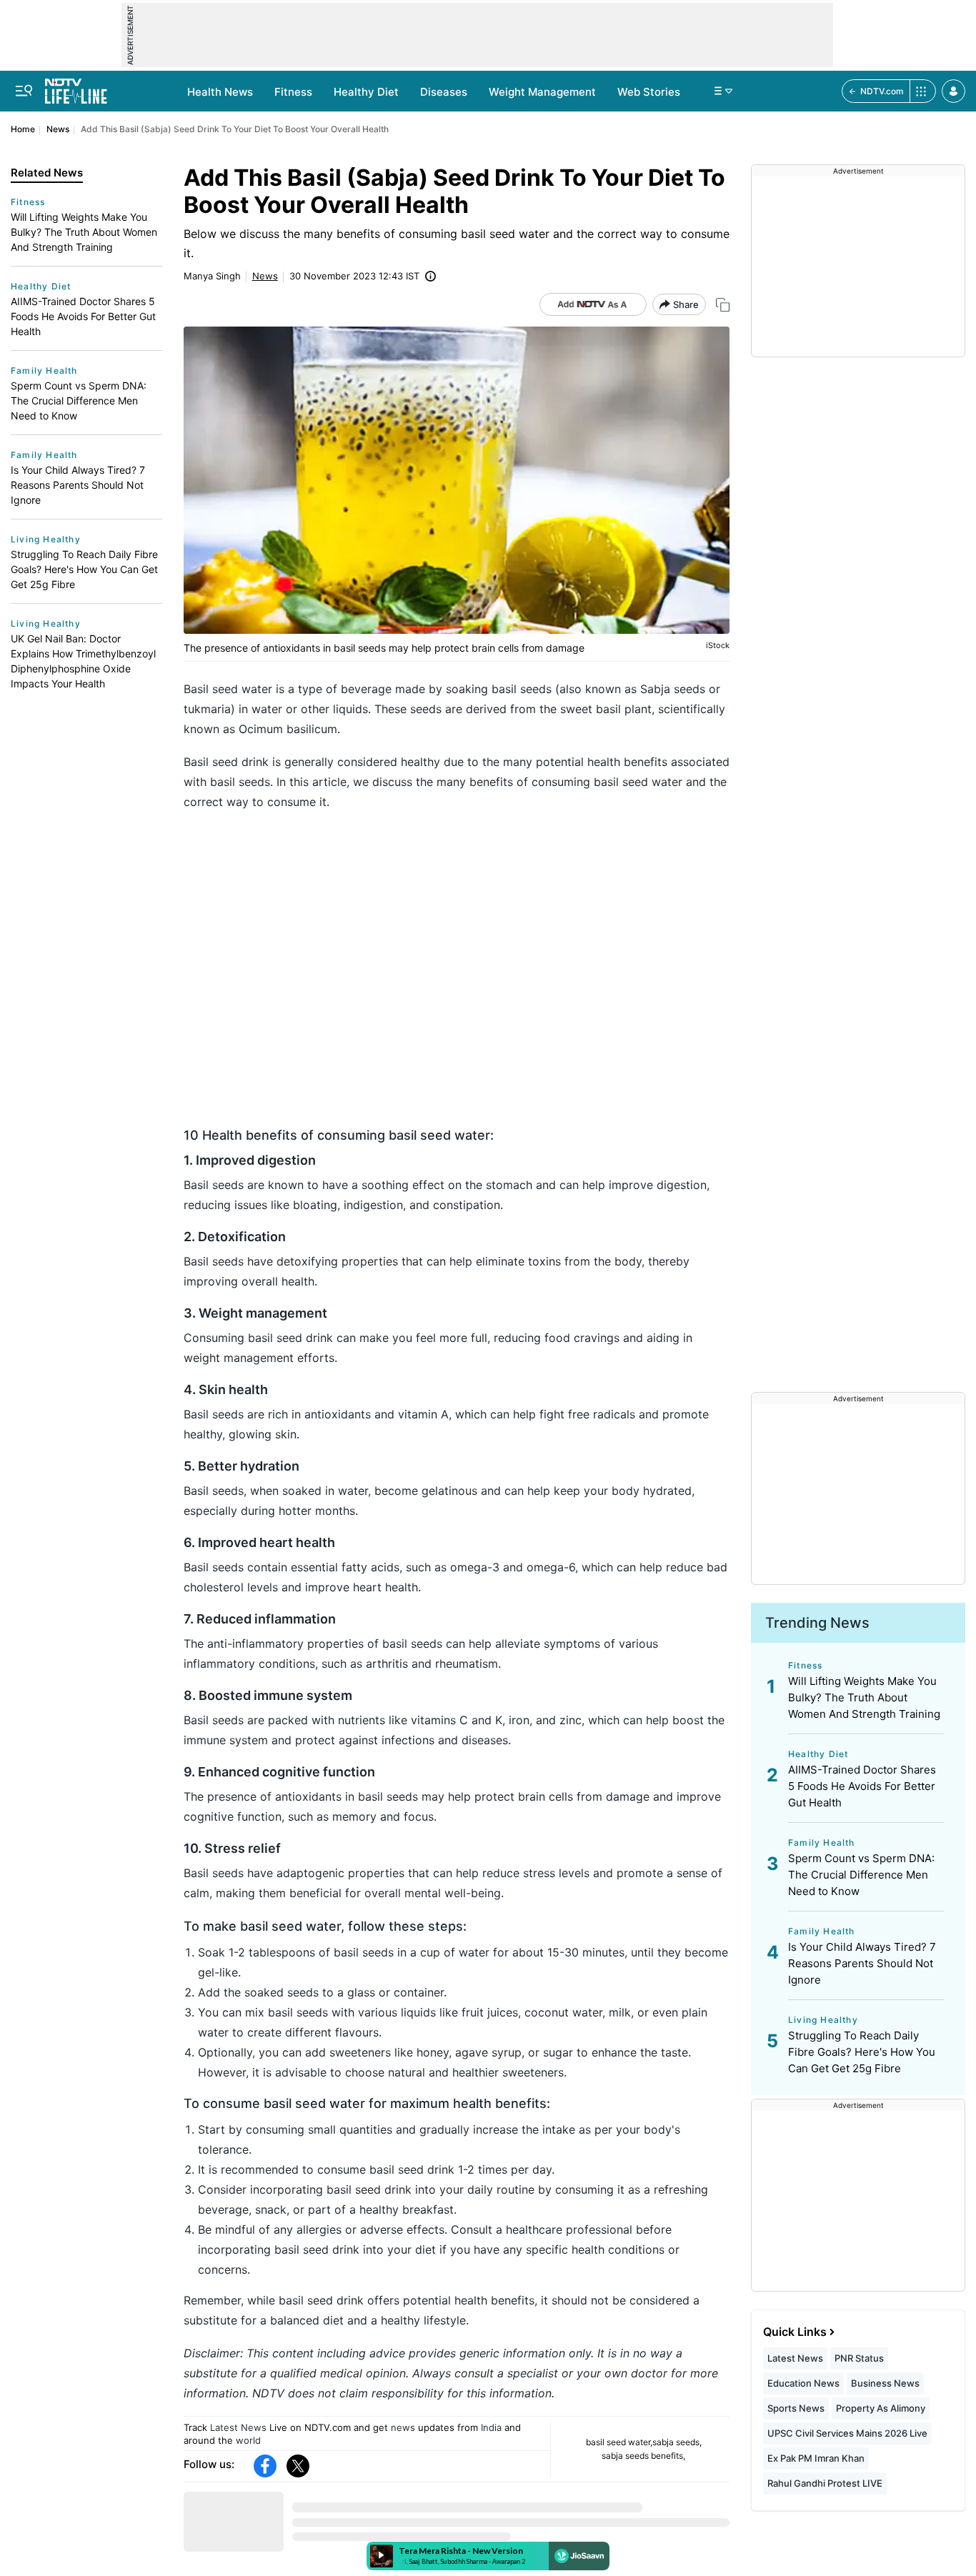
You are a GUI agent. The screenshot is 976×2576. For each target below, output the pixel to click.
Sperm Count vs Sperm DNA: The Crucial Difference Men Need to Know (79, 401)
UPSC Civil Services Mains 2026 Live (847, 2433)
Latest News (238, 2427)
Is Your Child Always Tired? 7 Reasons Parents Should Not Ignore (78, 485)
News (58, 129)
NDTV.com (882, 91)
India (491, 2427)
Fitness (293, 92)
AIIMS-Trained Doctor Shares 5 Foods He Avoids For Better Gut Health (83, 316)
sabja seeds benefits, (643, 2456)
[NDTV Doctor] (76, 87)
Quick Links (795, 2332)
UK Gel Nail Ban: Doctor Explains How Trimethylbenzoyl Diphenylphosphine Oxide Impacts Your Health (83, 661)
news (403, 2427)
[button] (953, 91)
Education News (803, 2383)
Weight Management (542, 92)
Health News (220, 92)
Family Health (44, 371)
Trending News (817, 1623)
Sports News (796, 2408)
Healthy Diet (366, 92)
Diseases (444, 92)
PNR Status (859, 2358)
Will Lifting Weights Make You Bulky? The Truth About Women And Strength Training (84, 232)
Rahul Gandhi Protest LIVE (825, 2483)
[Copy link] (723, 305)
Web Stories (649, 92)
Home (23, 129)
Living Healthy (46, 539)
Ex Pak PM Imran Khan (816, 2458)
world (248, 2440)
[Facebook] (265, 2466)
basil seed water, (619, 2442)
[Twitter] (298, 2466)
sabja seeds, (677, 2442)
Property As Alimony (881, 2408)
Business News (885, 2383)
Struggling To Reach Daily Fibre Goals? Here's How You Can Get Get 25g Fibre (84, 569)
